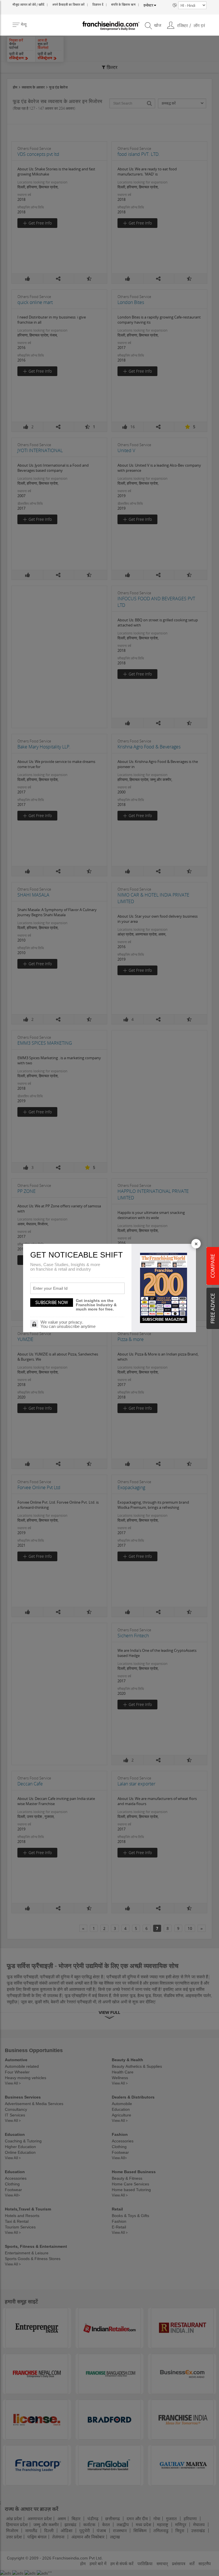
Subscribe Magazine (164, 1319)
